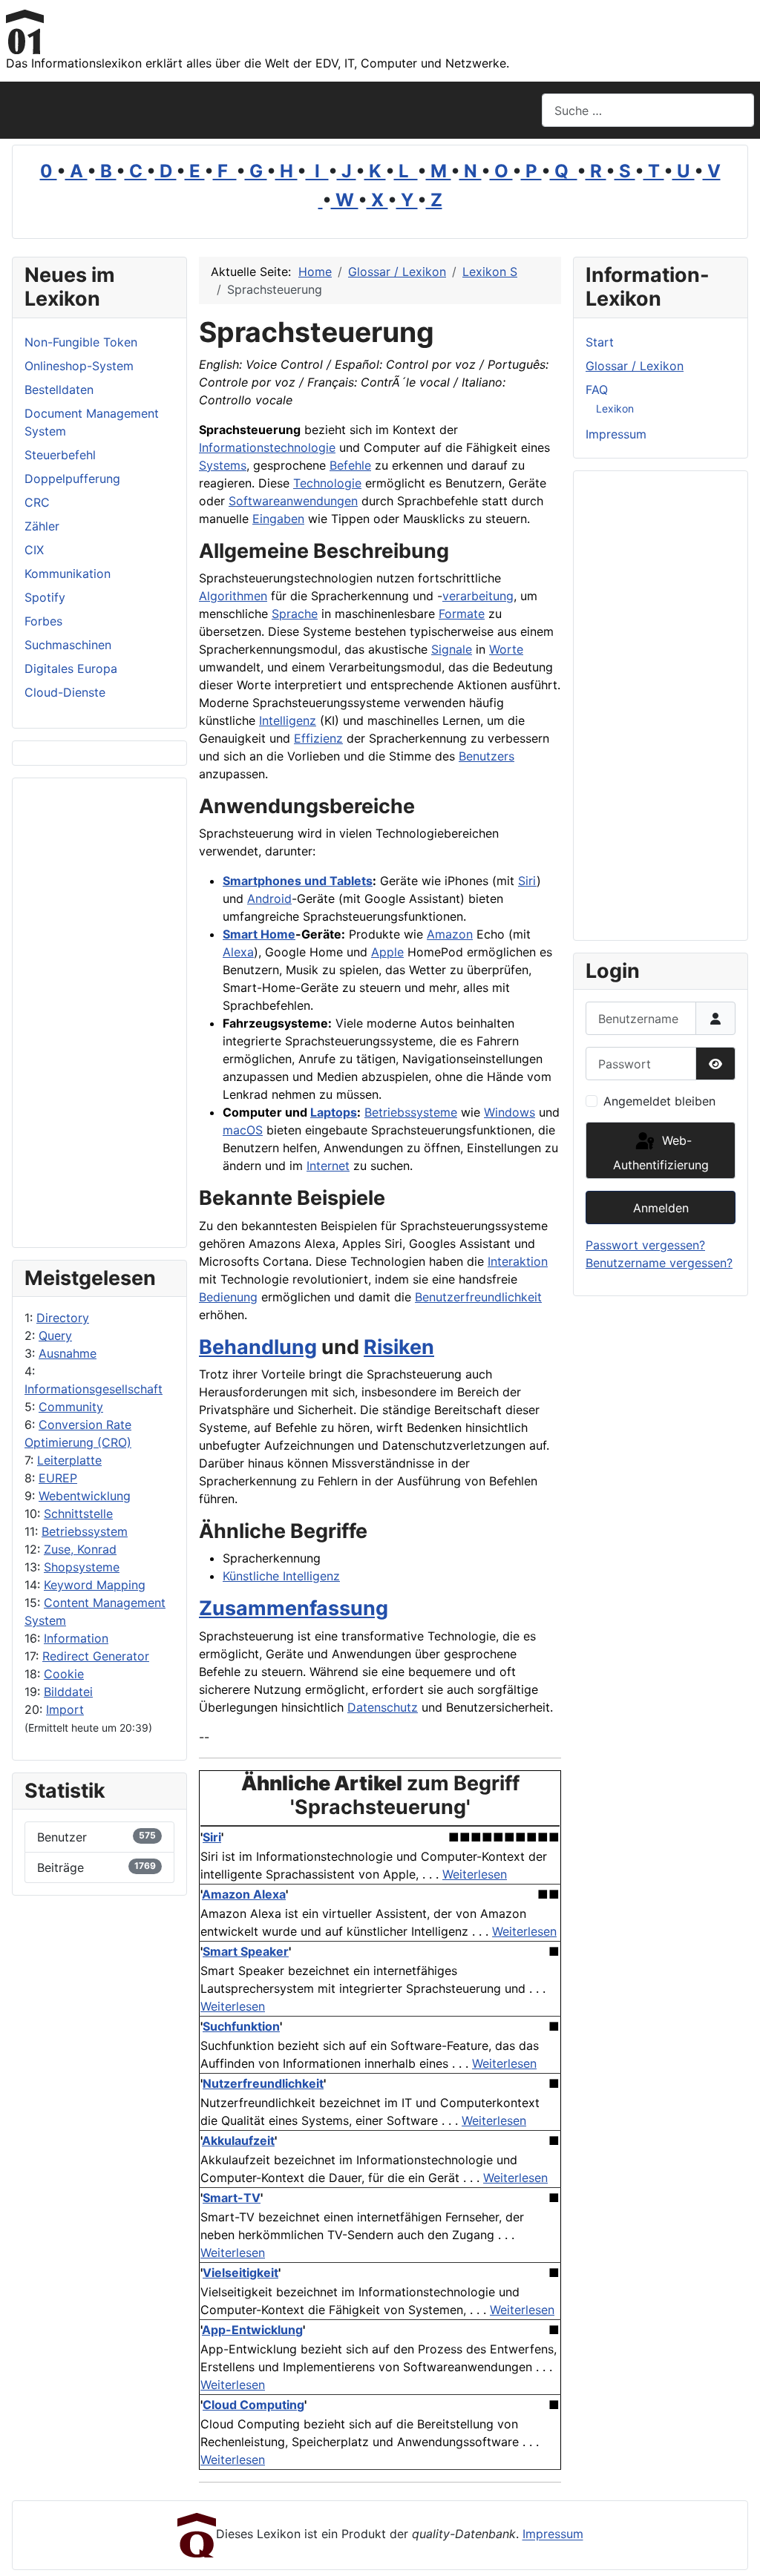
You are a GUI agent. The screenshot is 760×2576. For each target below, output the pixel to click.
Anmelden (661, 1208)
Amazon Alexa (244, 1894)
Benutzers (487, 756)
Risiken (399, 1347)
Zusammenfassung (294, 1608)
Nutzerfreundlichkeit (263, 2083)
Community (71, 1407)
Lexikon (615, 408)
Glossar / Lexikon (635, 366)
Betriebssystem (85, 1531)
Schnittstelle (78, 1514)
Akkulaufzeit (238, 2140)
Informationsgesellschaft (94, 1389)
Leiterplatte (69, 1460)
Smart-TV (232, 2198)
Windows (510, 1112)
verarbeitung (478, 596)
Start (600, 342)
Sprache (295, 614)
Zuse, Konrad (80, 1549)
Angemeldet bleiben (659, 1101)
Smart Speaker (246, 1951)
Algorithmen (233, 596)
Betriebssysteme (411, 1112)
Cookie (64, 1674)
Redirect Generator (96, 1656)
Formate (462, 614)
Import (65, 1709)
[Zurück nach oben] (734, 2549)
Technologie (327, 483)
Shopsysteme (82, 1567)
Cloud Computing (253, 2405)
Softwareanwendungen (293, 501)
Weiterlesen (475, 1874)
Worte (506, 649)
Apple (387, 952)
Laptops (334, 1112)
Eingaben (278, 519)
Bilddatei (68, 1692)
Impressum (616, 434)
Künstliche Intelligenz (281, 1576)
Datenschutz (383, 1707)
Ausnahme (68, 1353)
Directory (63, 1318)
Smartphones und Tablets (298, 881)
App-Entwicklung (252, 2330)
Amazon (450, 934)
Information (76, 1638)
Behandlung (258, 1347)
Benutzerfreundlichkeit (478, 1297)
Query (55, 1335)
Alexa (238, 952)
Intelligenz (288, 720)
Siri (527, 881)
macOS (243, 1130)
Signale (452, 649)
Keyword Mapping (95, 1585)
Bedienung (228, 1297)
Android (269, 898)
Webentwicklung (85, 1496)
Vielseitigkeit (240, 2273)
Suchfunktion (241, 2026)
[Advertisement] (99, 1013)
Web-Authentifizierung (661, 1153)
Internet (328, 1166)
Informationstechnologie (267, 447)
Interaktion (518, 1261)
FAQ (597, 390)
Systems (223, 465)
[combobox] (648, 110)
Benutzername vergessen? (659, 1263)
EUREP (58, 1478)
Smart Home (259, 934)
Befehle (350, 465)
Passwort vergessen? (645, 1245)
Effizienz (318, 738)
